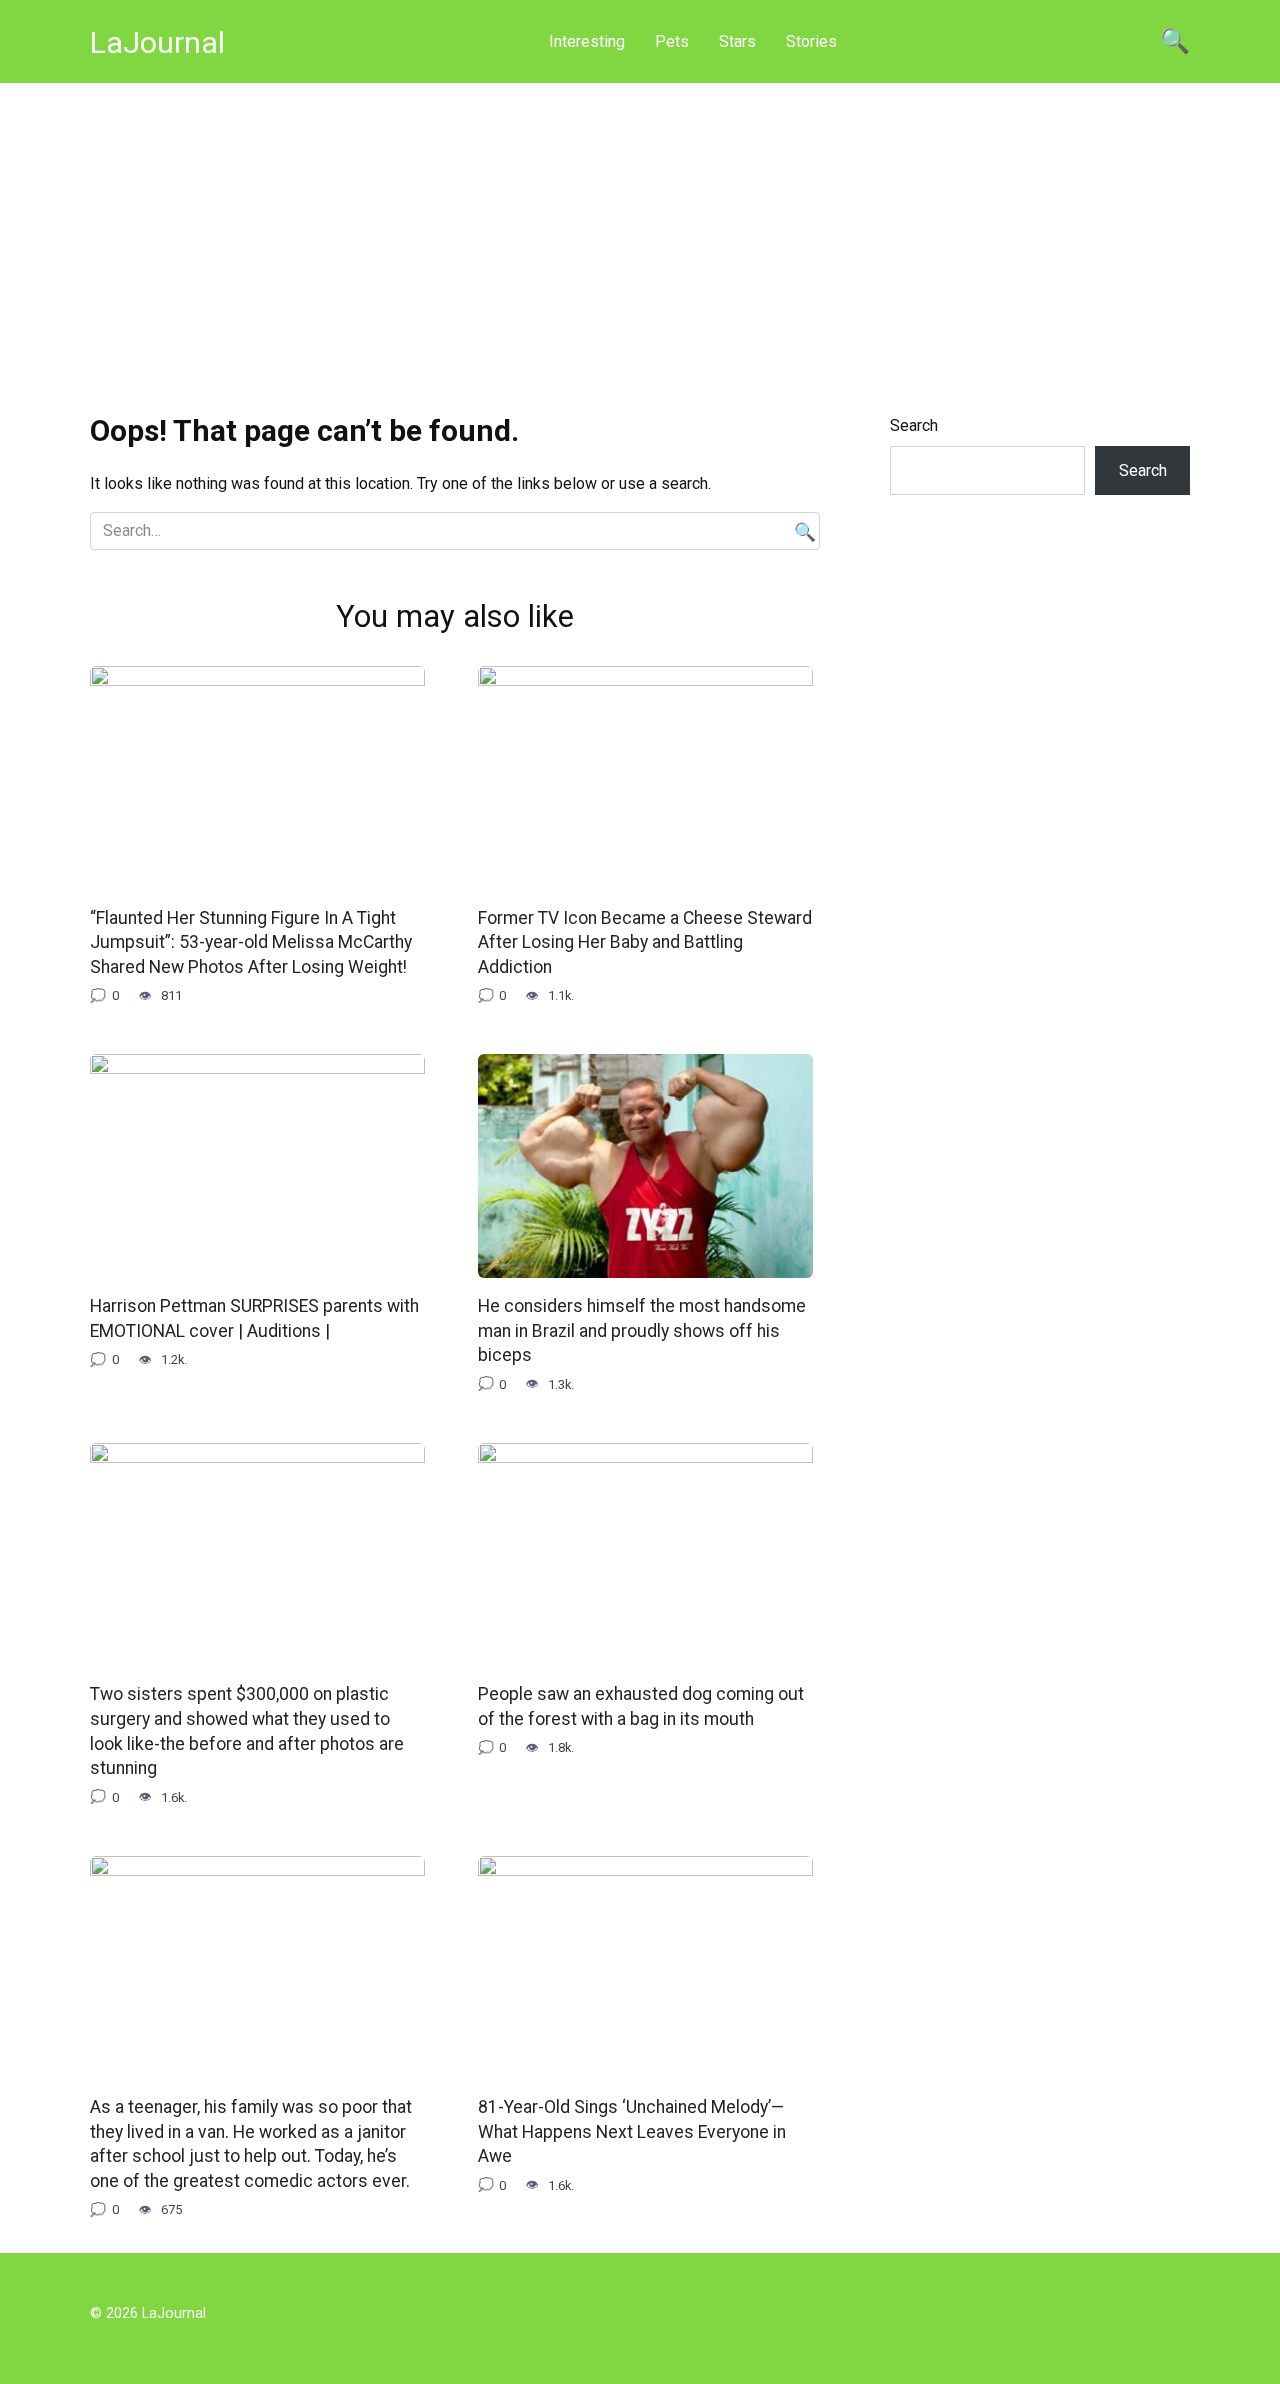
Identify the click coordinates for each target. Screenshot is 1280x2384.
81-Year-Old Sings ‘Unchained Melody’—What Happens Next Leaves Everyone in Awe (632, 2131)
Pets (672, 41)
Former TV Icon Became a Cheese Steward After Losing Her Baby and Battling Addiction (645, 942)
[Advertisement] (640, 234)
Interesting (587, 41)
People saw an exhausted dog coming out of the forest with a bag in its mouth (641, 1706)
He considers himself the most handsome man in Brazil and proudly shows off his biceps (642, 1330)
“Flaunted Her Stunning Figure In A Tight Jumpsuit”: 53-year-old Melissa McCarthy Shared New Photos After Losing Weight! (251, 942)
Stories (811, 41)
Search (914, 425)
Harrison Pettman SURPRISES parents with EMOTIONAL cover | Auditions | (254, 1318)
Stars (737, 41)
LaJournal (157, 42)
